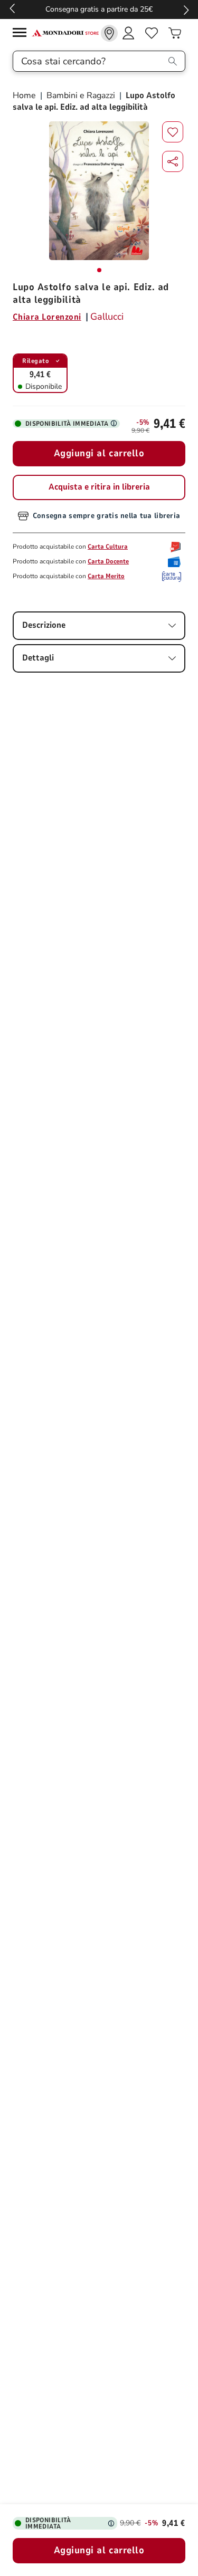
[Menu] (22, 34)
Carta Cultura (108, 547)
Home (25, 95)
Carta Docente (108, 561)
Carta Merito (106, 576)
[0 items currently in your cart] (175, 33)
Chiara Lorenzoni (47, 317)
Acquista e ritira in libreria (99, 487)
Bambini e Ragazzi (81, 95)
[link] (109, 33)
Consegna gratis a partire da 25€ (99, 9)
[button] (173, 161)
